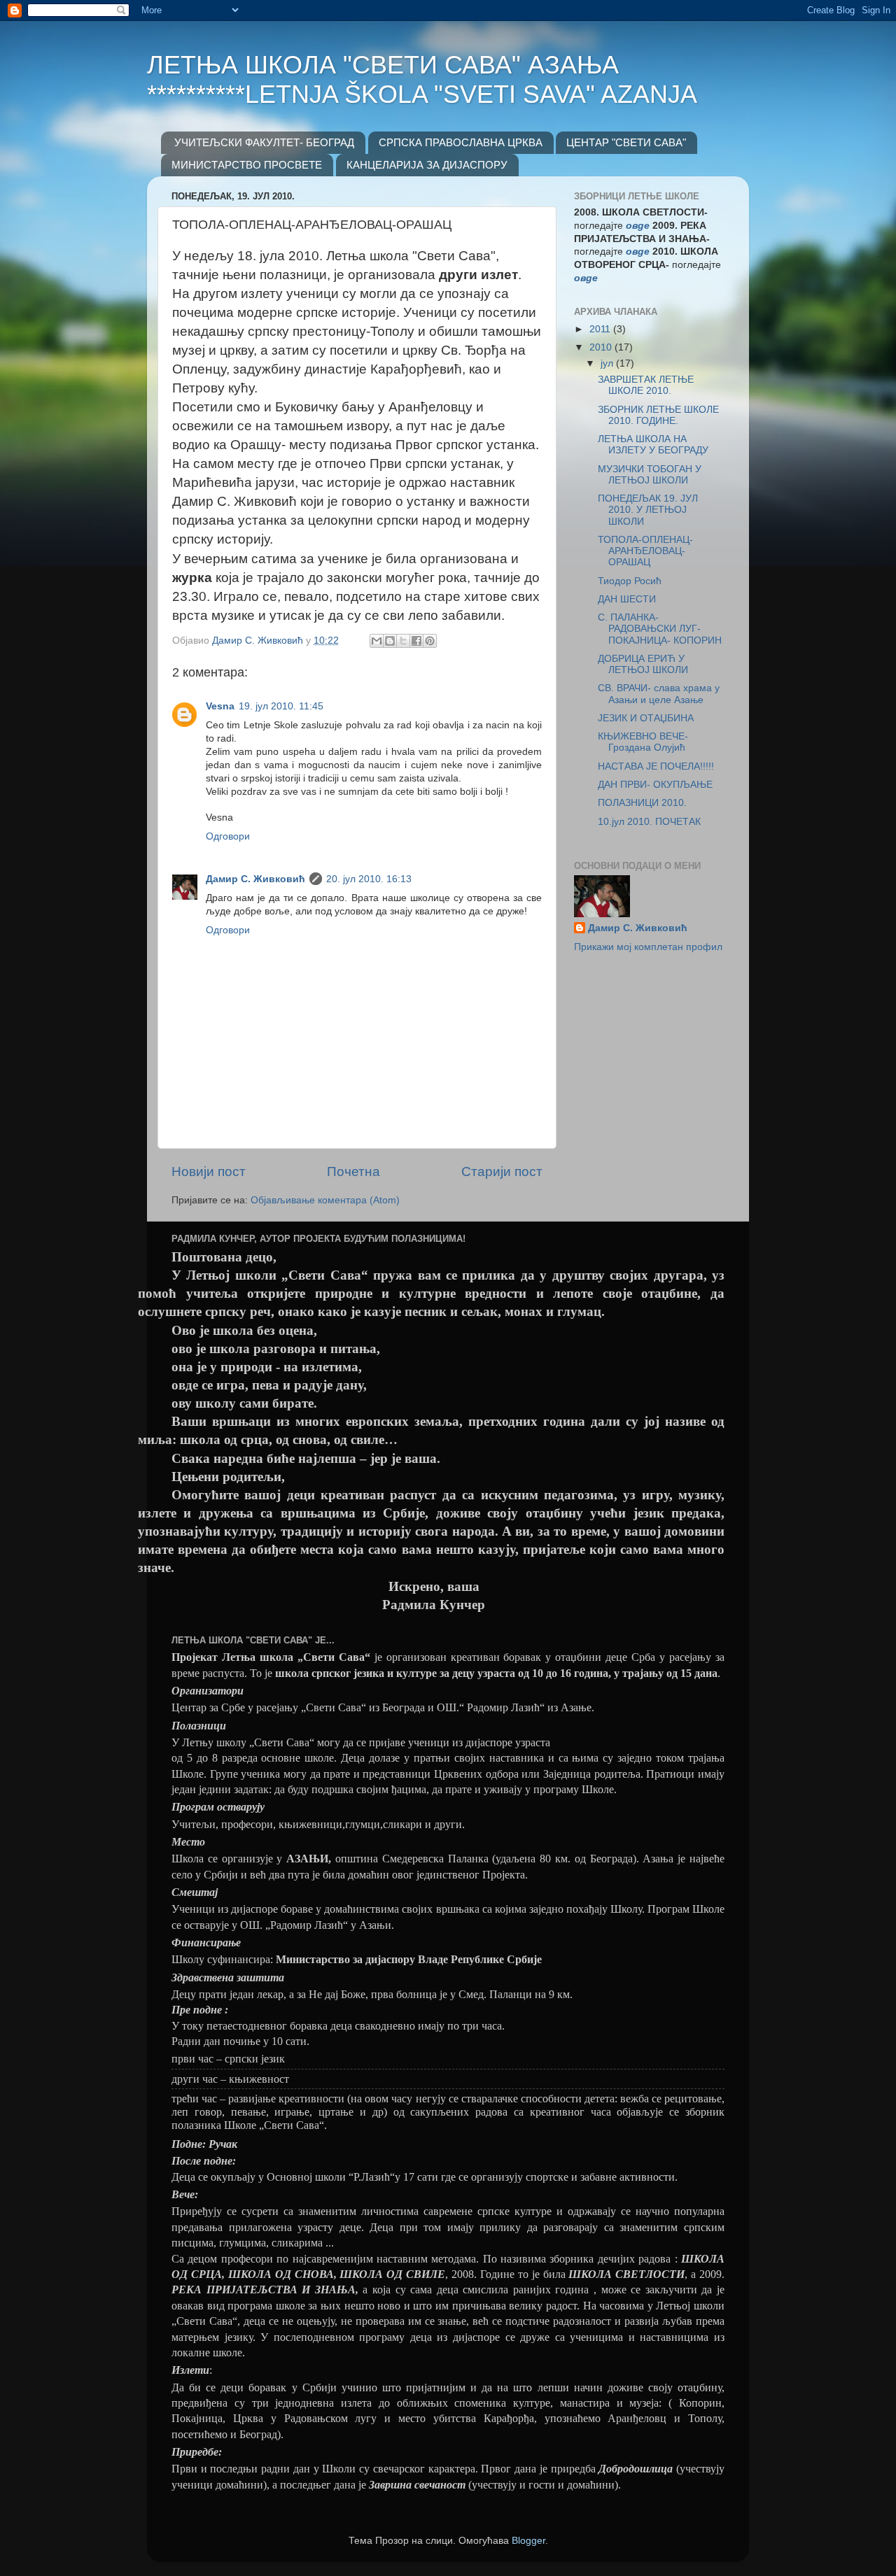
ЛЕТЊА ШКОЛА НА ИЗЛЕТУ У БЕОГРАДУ (653, 445)
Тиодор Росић (630, 581)
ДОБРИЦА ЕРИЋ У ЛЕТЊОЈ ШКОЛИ (643, 664)
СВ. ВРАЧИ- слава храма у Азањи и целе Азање (659, 694)
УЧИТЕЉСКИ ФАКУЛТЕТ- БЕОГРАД (264, 142)
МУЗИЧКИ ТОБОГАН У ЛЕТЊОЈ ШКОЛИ (650, 475)
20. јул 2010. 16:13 (369, 879)
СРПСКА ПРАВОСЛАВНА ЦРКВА (461, 142)
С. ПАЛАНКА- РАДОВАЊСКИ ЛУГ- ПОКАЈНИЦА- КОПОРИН (660, 629)
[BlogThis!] (390, 641)
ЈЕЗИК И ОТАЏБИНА (646, 718)
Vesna (220, 706)
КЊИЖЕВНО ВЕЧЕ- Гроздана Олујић (643, 742)
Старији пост (502, 1172)
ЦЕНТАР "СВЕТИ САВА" (626, 142)
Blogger (528, 2541)
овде (586, 278)
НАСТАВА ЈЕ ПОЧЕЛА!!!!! (656, 766)
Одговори (228, 836)
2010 (602, 347)
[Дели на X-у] (403, 641)
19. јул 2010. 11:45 (281, 706)
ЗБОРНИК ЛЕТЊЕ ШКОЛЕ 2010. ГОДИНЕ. (658, 415)
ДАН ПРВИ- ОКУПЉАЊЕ (655, 785)
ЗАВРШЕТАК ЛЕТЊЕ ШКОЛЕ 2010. (646, 385)
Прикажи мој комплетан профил (648, 947)
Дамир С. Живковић (255, 879)
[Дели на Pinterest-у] (430, 641)
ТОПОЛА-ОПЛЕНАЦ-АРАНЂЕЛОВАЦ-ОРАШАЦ (645, 551)
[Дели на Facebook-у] (416, 641)
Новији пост (209, 1172)
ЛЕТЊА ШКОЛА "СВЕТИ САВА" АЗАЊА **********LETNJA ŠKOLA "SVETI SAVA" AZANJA (422, 79)
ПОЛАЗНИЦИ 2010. (642, 803)
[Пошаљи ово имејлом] (377, 641)
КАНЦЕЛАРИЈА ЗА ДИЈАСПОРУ (427, 165)
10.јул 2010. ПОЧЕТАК (649, 822)
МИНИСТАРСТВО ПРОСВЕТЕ (247, 165)
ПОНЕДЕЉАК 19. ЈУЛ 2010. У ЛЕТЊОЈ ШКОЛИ (648, 510)
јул (608, 363)
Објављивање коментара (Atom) (325, 1200)
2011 (601, 329)
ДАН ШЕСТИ (627, 599)
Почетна (353, 1172)
